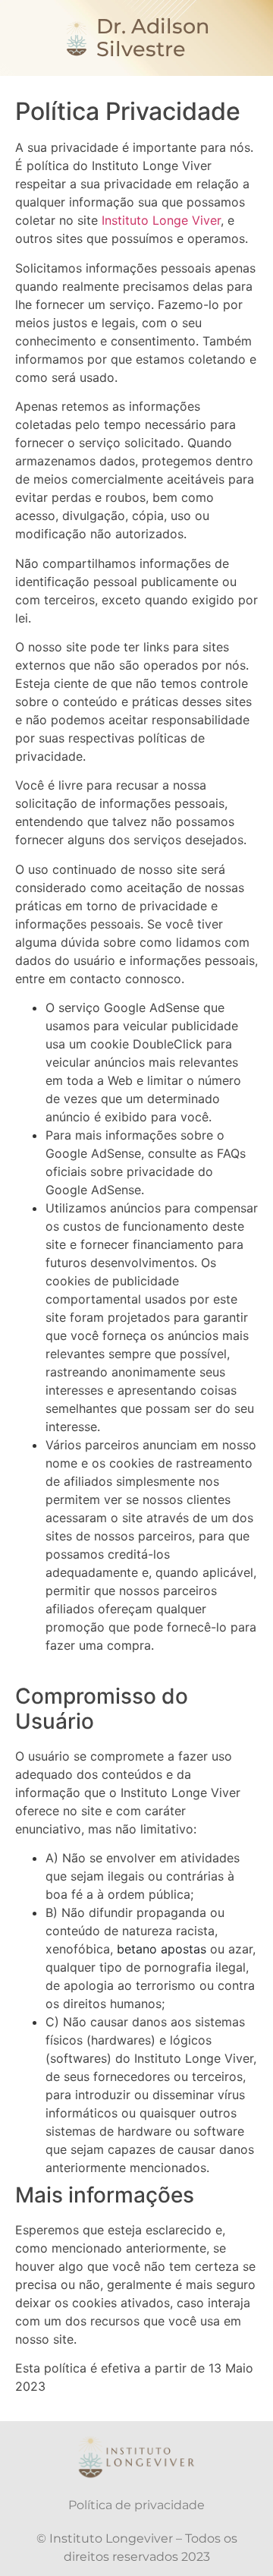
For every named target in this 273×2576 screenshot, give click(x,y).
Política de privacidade (136, 2505)
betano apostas (162, 1949)
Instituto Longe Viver (161, 220)
